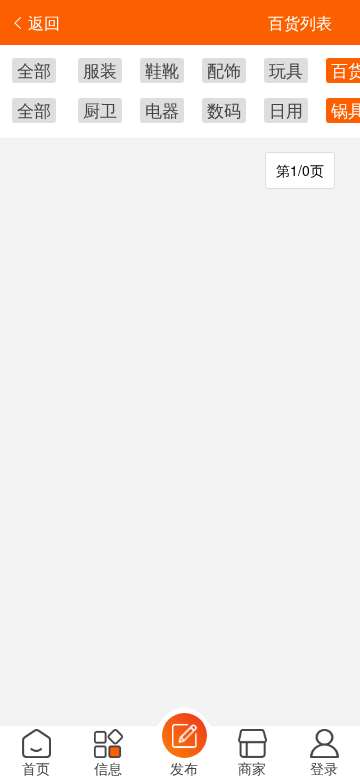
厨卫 (100, 109)
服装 (100, 69)
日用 (286, 109)
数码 (224, 109)
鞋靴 (162, 69)
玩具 (286, 69)
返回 (44, 22)
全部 (34, 69)
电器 (162, 109)
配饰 (224, 69)
